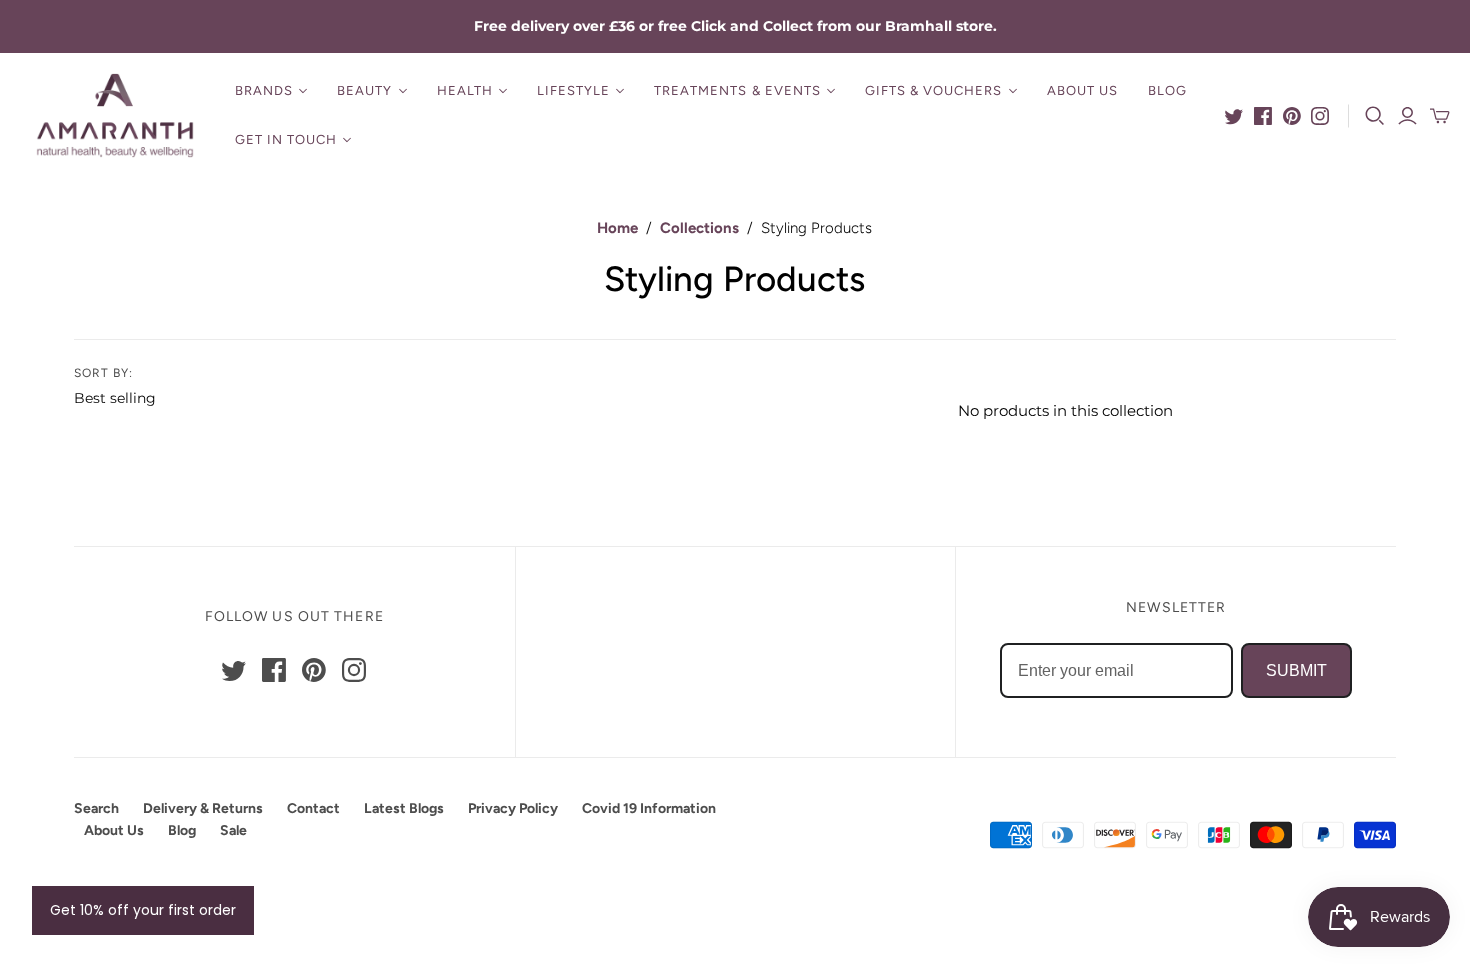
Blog (1167, 90)
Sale (233, 830)
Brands (264, 90)
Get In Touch (286, 139)
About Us (1082, 90)
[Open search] (1375, 116)
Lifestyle (573, 90)
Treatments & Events (737, 90)
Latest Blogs (404, 808)
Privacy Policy (513, 808)
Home (617, 228)
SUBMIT (1296, 670)
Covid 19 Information (649, 808)
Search (96, 808)
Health (465, 90)
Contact (313, 808)
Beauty (364, 90)
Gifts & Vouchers (934, 90)
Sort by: (103, 373)
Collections (699, 228)
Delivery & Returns (203, 808)
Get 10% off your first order (143, 910)
